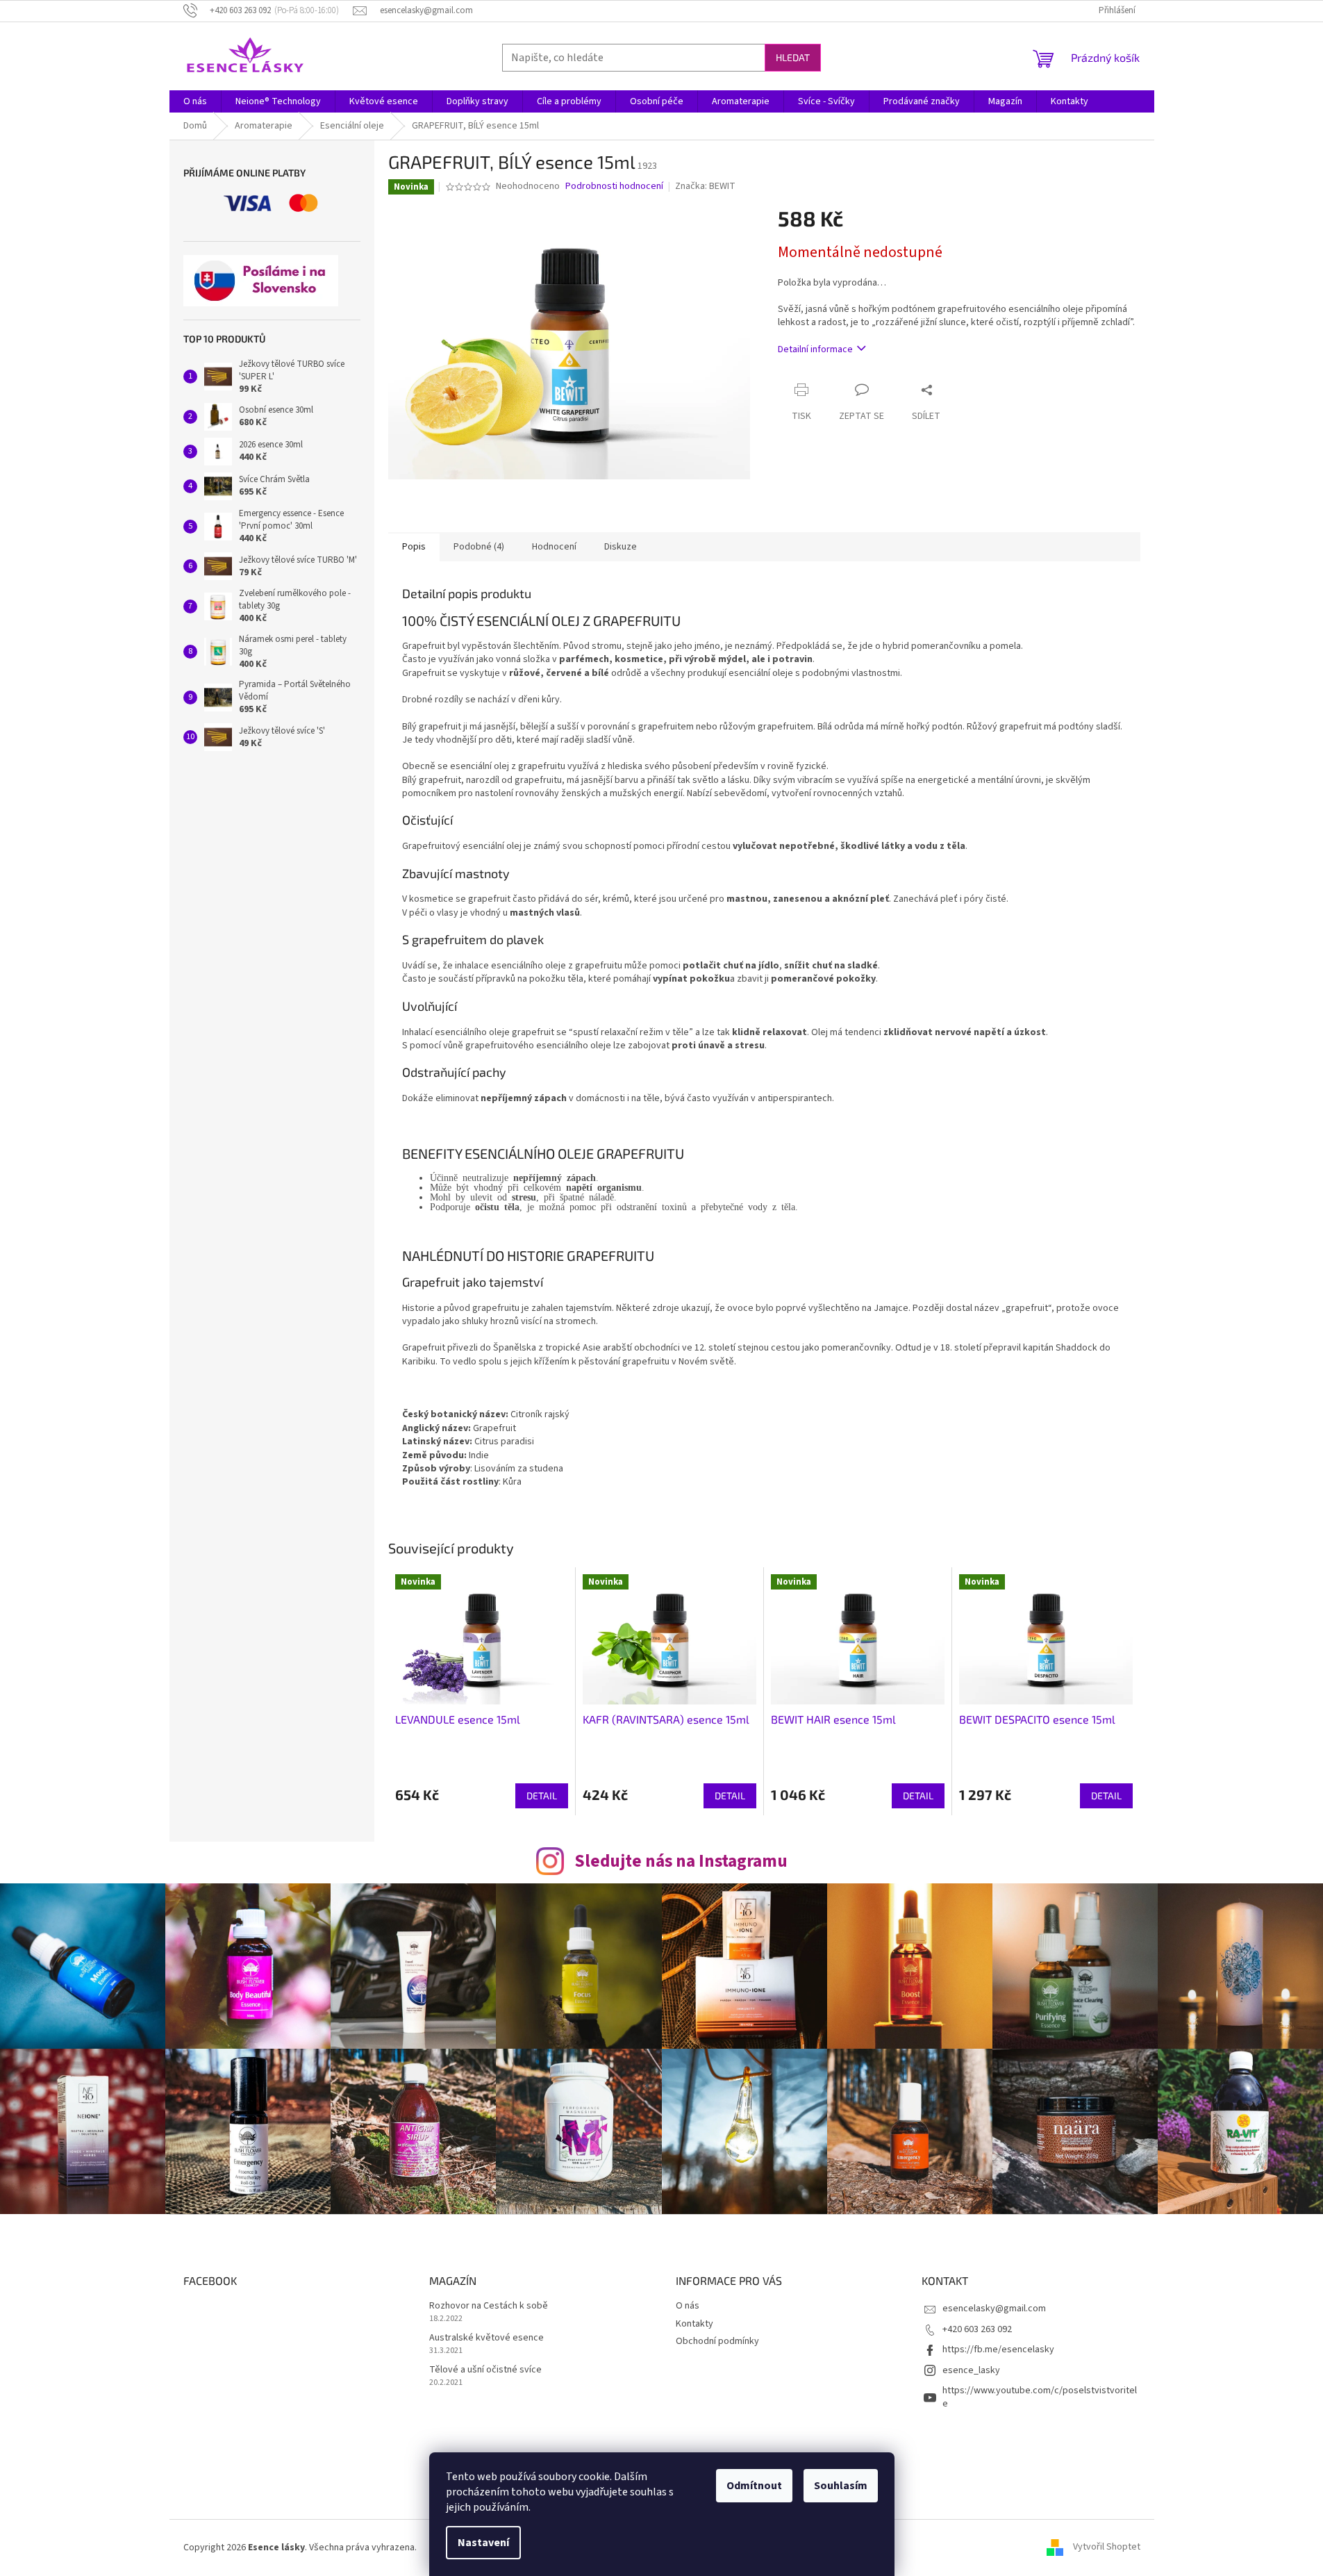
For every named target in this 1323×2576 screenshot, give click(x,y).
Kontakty (694, 2324)
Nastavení (483, 2543)
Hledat (793, 57)
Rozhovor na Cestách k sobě (489, 2306)
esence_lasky (971, 2370)
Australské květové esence (486, 2338)
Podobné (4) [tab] (479, 547)
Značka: (705, 186)
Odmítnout (754, 2486)
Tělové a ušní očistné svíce (485, 2370)
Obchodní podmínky (717, 2341)
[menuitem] (195, 101)
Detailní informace (815, 349)
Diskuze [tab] (621, 547)
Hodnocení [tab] (554, 547)
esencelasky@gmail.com (994, 2309)
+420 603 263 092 (977, 2329)
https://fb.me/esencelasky (998, 2350)
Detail (542, 1795)
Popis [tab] (414, 547)
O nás (688, 2306)
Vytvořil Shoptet (1107, 2548)
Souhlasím (841, 2486)
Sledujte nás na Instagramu (681, 1861)
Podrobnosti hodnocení (614, 187)
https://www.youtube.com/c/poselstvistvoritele (1040, 2397)
